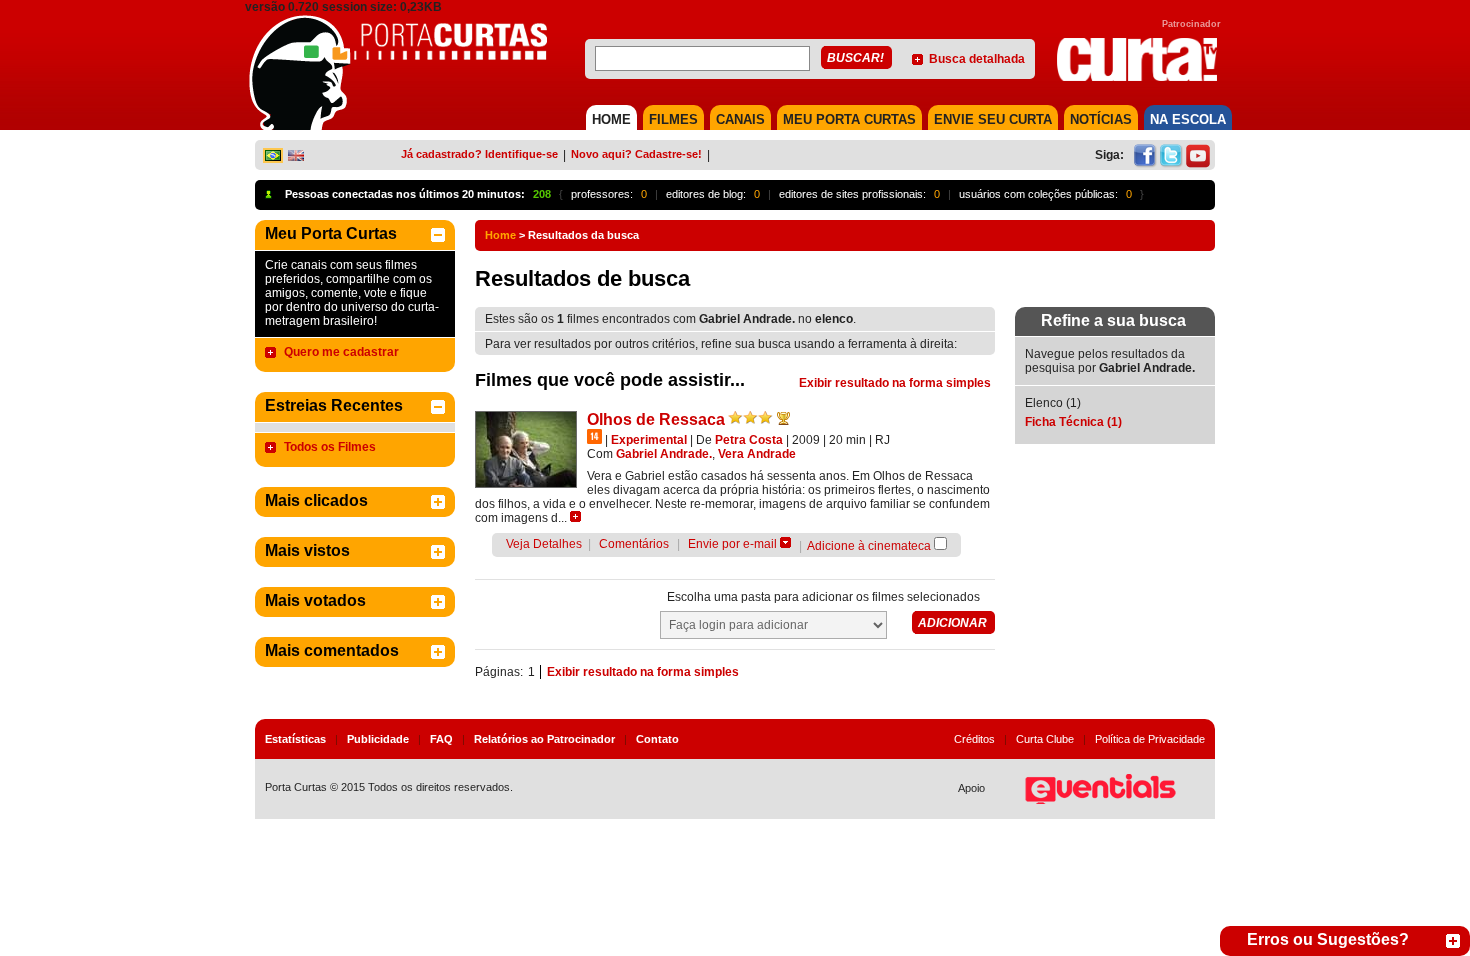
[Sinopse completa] (575, 516)
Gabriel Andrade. (664, 454)
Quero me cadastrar (341, 352)
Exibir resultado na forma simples (895, 383)
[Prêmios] (783, 418)
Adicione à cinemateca (869, 546)
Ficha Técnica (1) (1073, 422)
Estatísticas (295, 739)
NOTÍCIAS (1101, 119)
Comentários (634, 544)
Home (500, 235)
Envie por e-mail (732, 544)
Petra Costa (749, 440)
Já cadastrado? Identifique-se (479, 154)
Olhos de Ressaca (656, 419)
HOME (611, 119)
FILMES (673, 119)
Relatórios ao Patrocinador (544, 739)
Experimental (649, 440)
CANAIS (740, 119)
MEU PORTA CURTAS (849, 119)
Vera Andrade (757, 454)
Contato (657, 739)
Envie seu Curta (993, 119)
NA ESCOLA (1188, 119)
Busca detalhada (977, 59)
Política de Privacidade (1150, 739)
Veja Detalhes (544, 544)
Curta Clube (1045, 739)
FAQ (441, 739)
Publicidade (378, 739)
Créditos (974, 739)
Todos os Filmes (330, 447)
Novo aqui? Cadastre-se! (636, 154)
